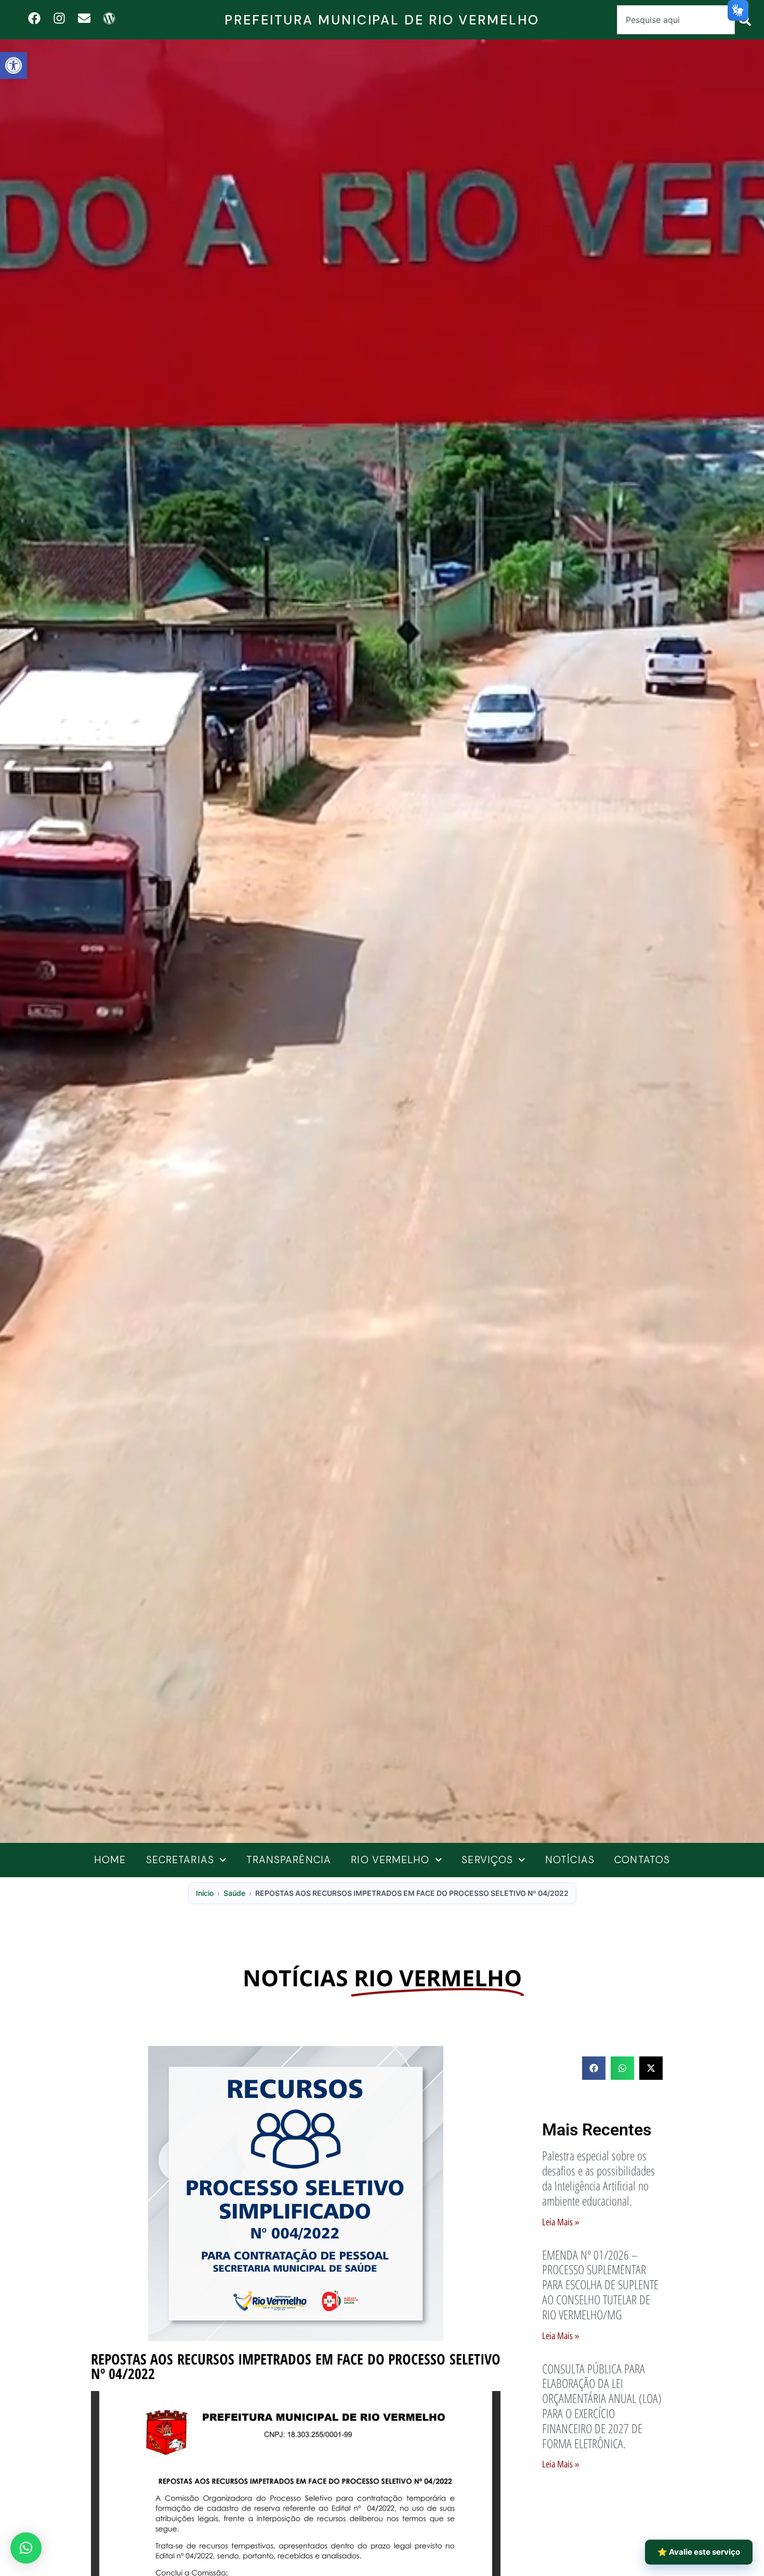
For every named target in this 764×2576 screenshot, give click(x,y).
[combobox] (676, 20)
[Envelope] (84, 18)
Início (205, 1893)
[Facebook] (34, 18)
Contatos (642, 1860)
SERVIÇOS (487, 1860)
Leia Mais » (561, 2222)
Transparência (289, 1860)
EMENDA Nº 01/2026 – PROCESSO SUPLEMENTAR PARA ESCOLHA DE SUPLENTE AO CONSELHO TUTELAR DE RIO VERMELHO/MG (600, 2285)
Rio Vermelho (390, 1860)
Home (110, 1860)
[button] (14, 65)
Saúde (234, 1893)
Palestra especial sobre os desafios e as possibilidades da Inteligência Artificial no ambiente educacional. (598, 2178)
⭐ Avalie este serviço (699, 2552)
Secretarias (180, 1860)
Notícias (570, 1860)
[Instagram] (59, 18)
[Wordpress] (109, 18)
